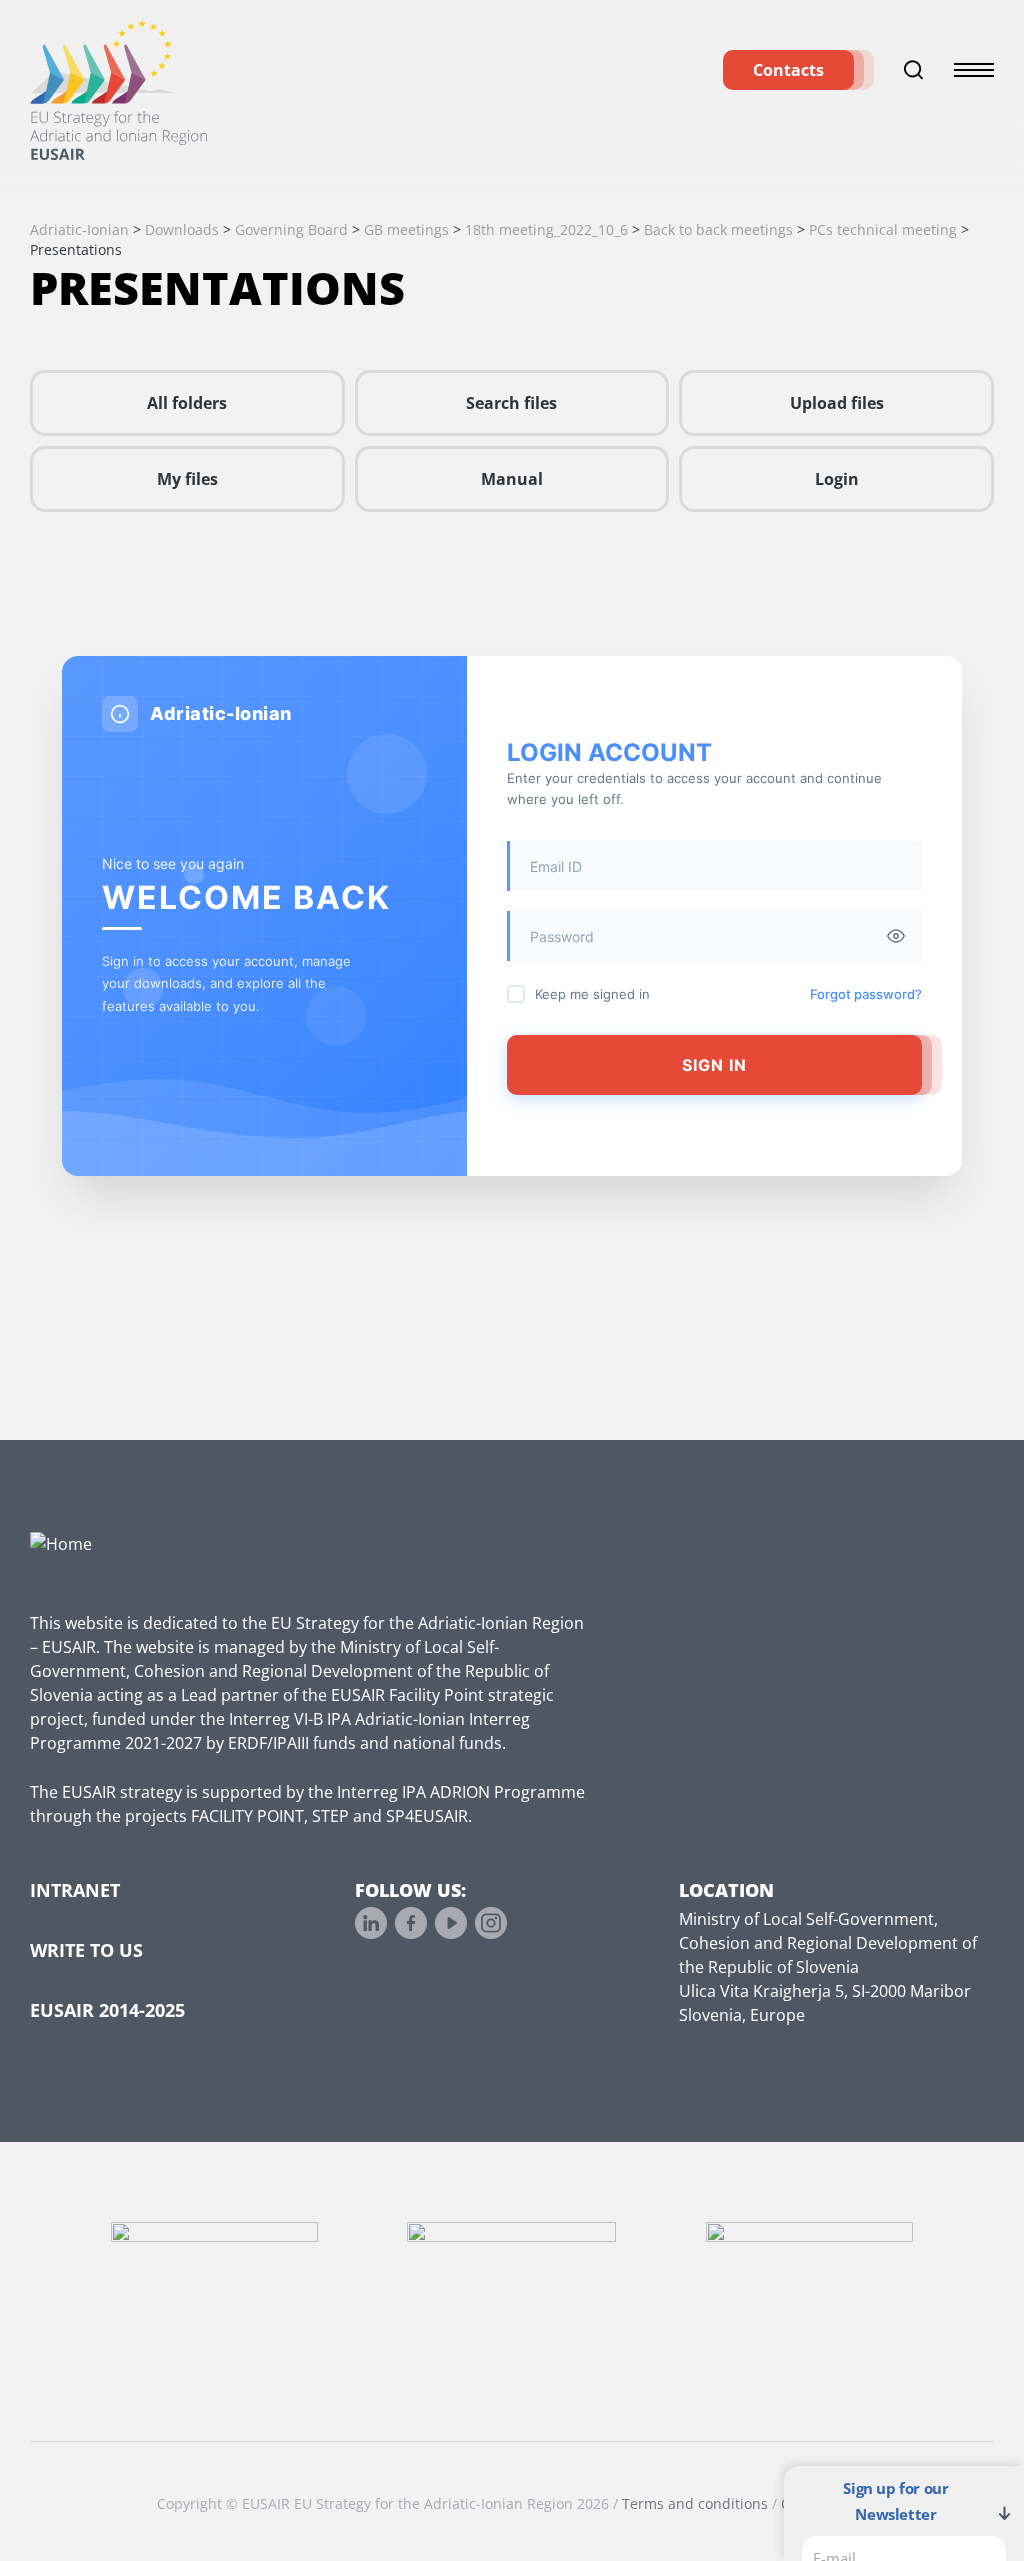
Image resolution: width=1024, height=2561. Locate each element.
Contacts (788, 70)
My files (187, 479)
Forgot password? (866, 994)
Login (837, 479)
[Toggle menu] (974, 70)
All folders (187, 403)
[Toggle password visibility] (896, 936)
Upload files (837, 403)
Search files (511, 403)
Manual (512, 479)
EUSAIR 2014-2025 (107, 2010)
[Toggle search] (914, 70)
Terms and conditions (695, 2503)
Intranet (75, 1890)
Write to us (86, 1950)
